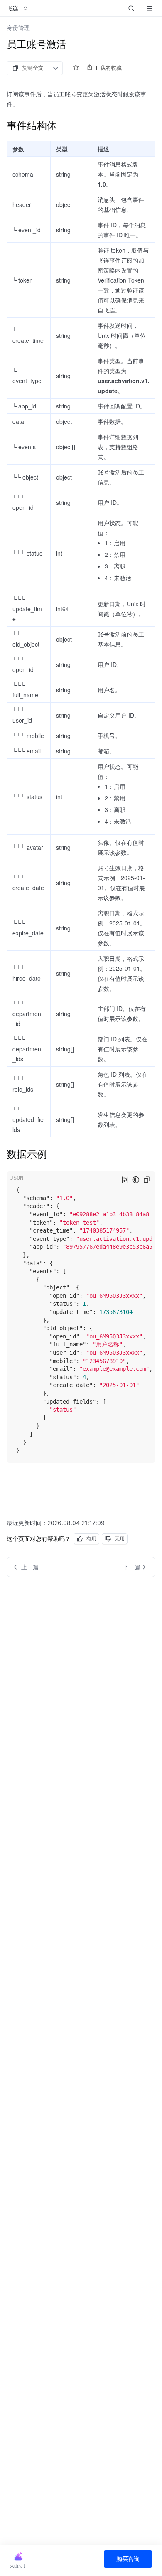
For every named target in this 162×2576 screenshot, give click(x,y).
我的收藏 (111, 68)
